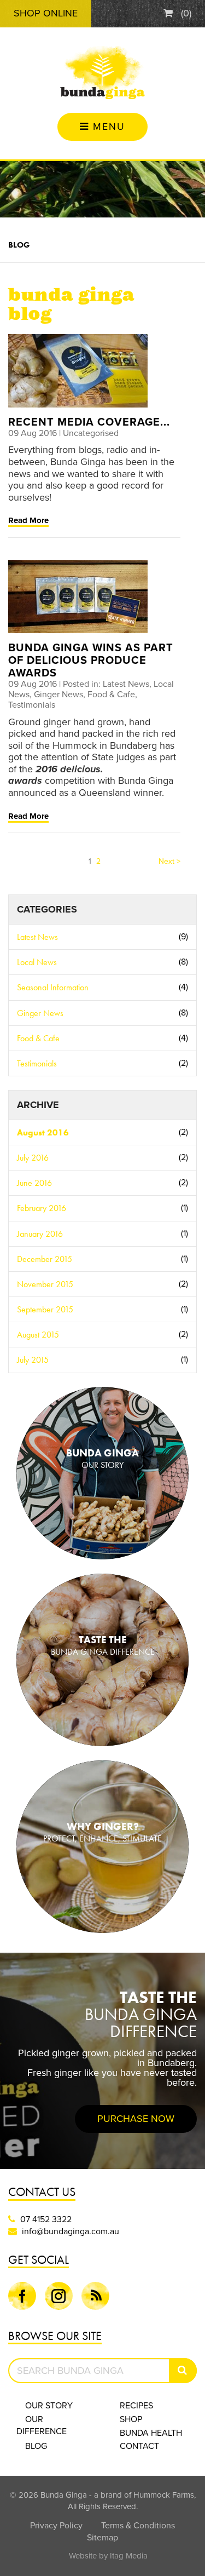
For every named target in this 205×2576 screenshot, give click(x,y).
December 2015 (102, 1259)
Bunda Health (151, 2433)
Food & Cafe (102, 1038)
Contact (139, 2446)
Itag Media (129, 2556)
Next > (169, 861)
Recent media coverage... (89, 422)
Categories (47, 909)
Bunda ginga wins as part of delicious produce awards (91, 661)
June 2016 (102, 1183)
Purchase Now (136, 2119)
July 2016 (102, 1158)
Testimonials (102, 1063)
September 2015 (102, 1309)
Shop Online (46, 13)
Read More (28, 520)
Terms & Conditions (138, 2526)
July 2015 (102, 1360)
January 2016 (102, 1234)
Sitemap (102, 2538)
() (185, 13)
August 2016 (102, 1132)
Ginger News (102, 1013)
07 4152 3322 (46, 2219)
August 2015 (102, 1335)
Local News (102, 962)
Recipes (136, 2406)
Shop (131, 2419)
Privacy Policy (56, 2526)
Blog (19, 245)
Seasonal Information (102, 987)
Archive (38, 1105)
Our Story (49, 2406)
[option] (102, 2061)
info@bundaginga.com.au (71, 2231)
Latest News (102, 937)
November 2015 (102, 1284)
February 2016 (102, 1208)
